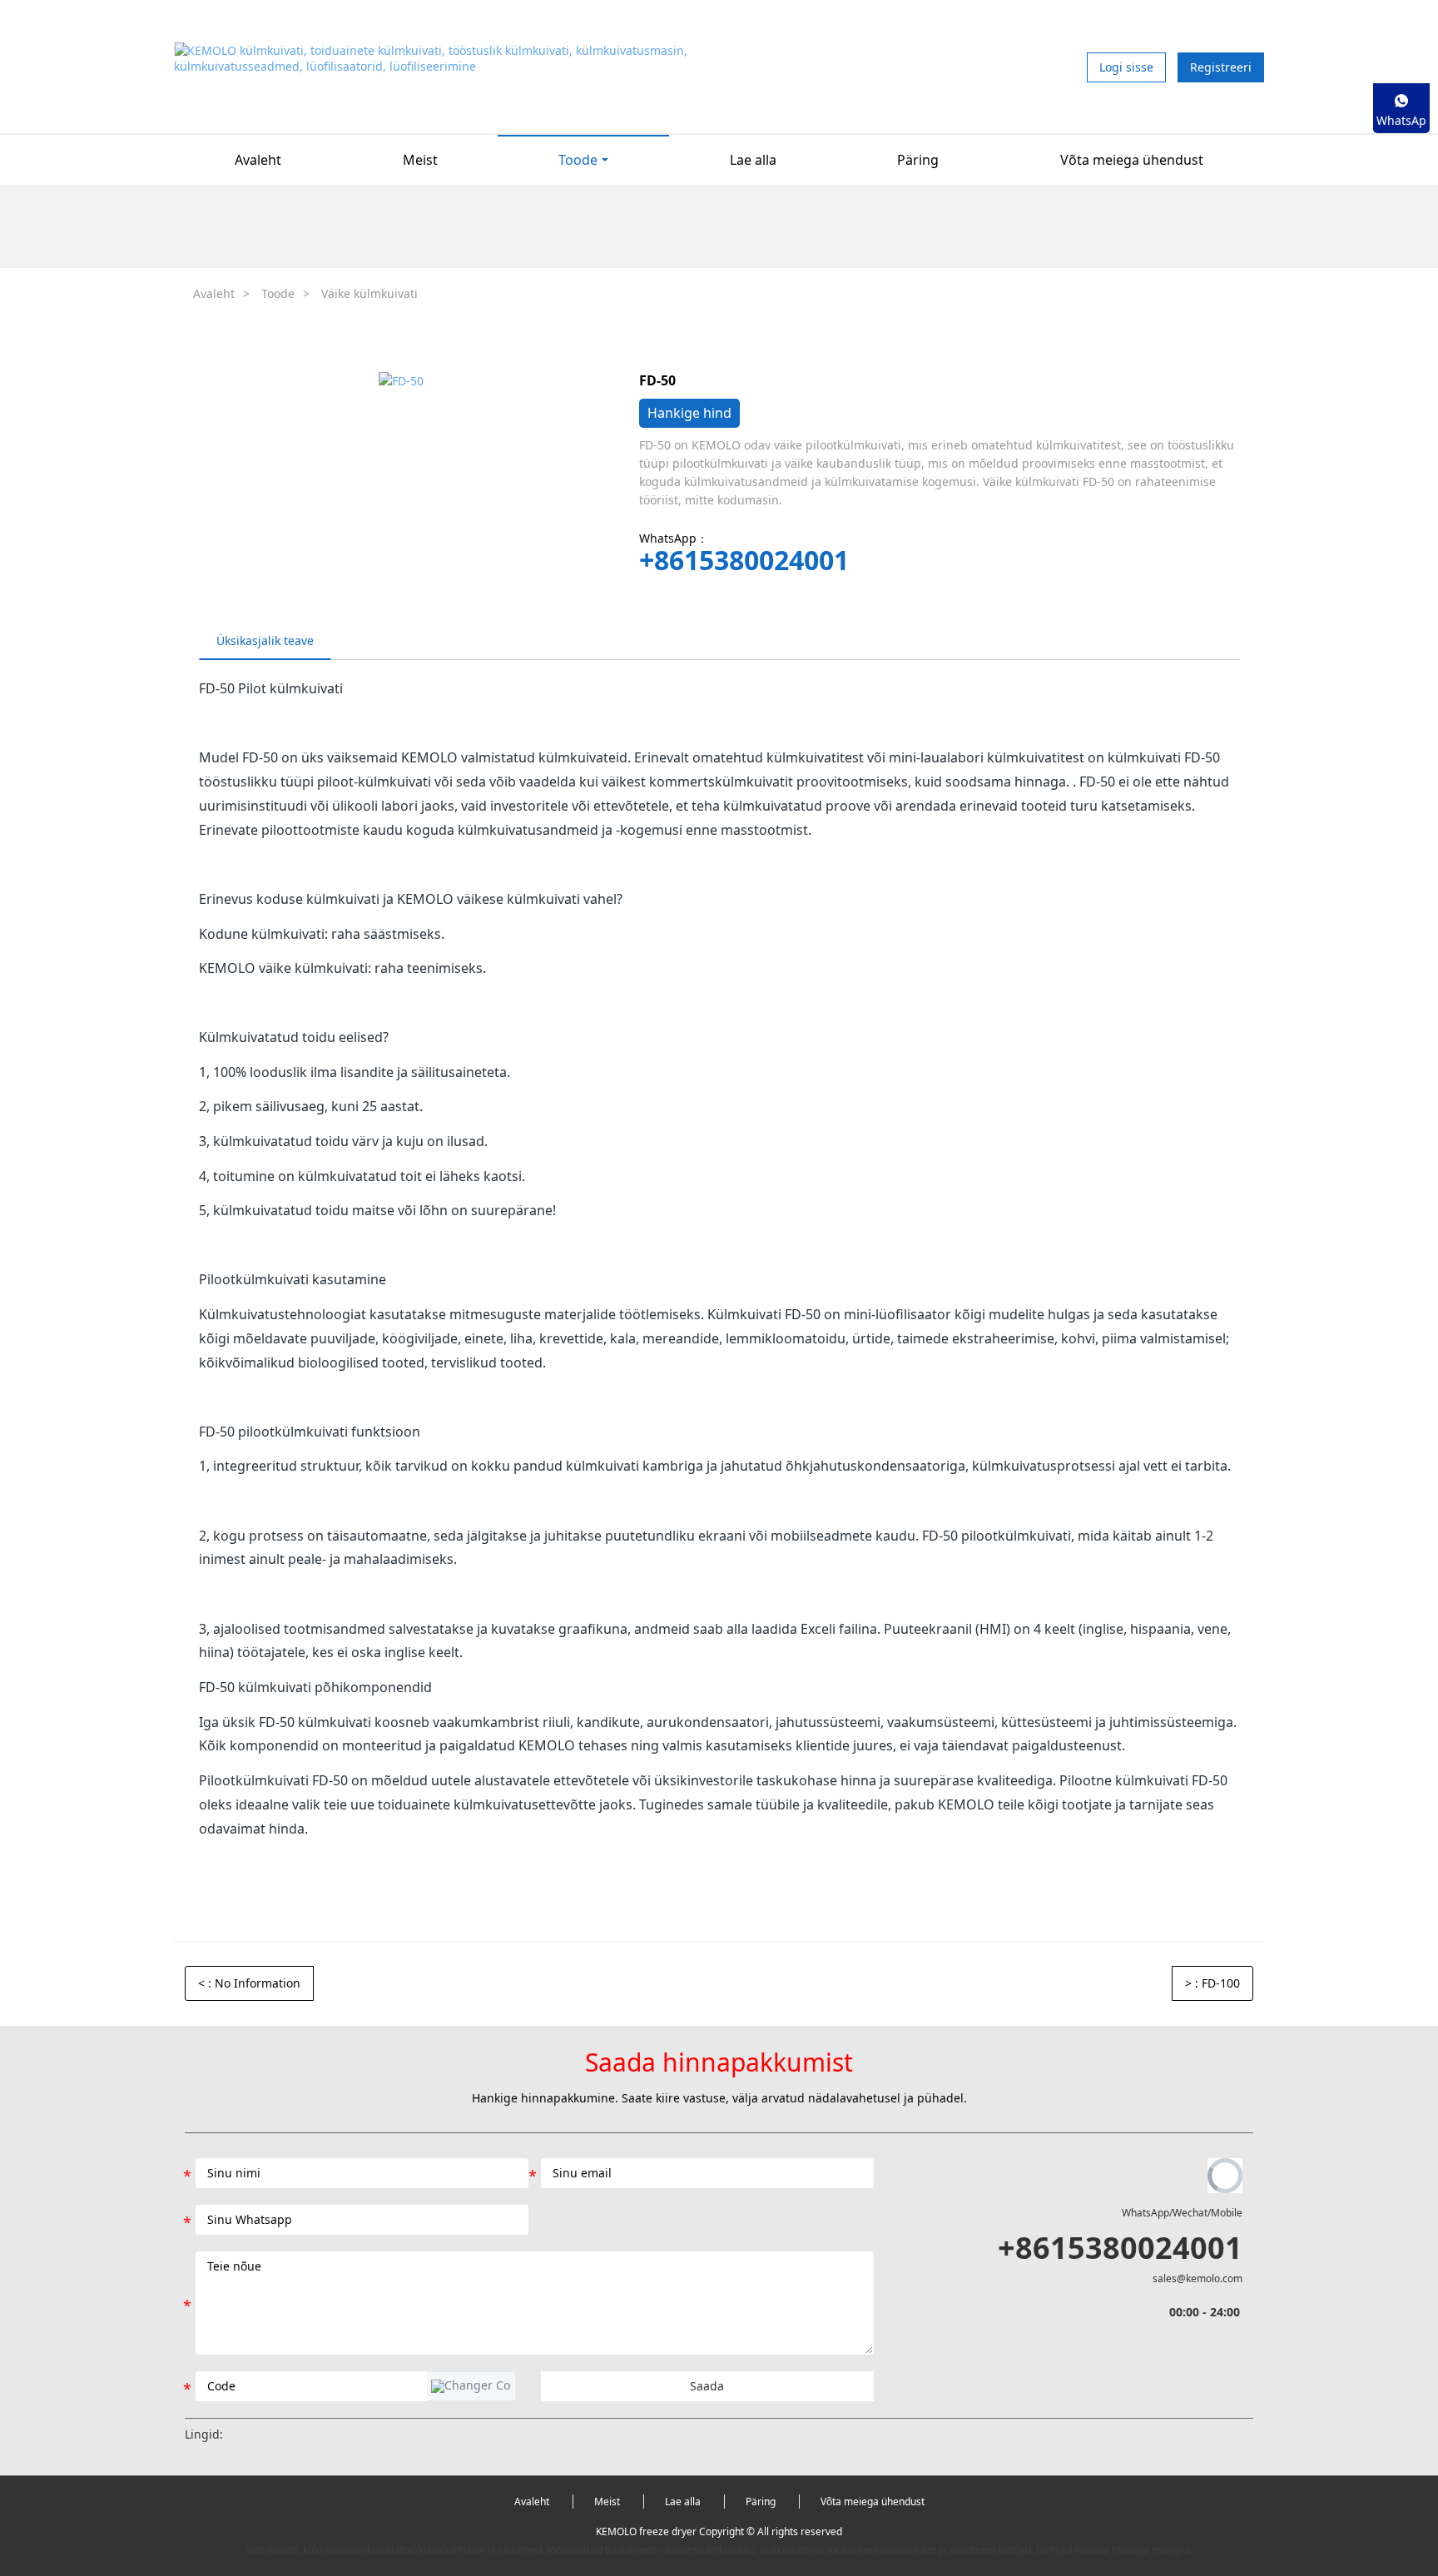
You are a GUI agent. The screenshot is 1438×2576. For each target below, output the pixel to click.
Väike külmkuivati (369, 293)
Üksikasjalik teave (265, 640)
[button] (471, 2386)
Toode (278, 293)
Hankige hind (689, 413)
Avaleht (258, 160)
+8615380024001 (744, 560)
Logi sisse (1126, 67)
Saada (707, 2386)
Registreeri (1221, 67)
